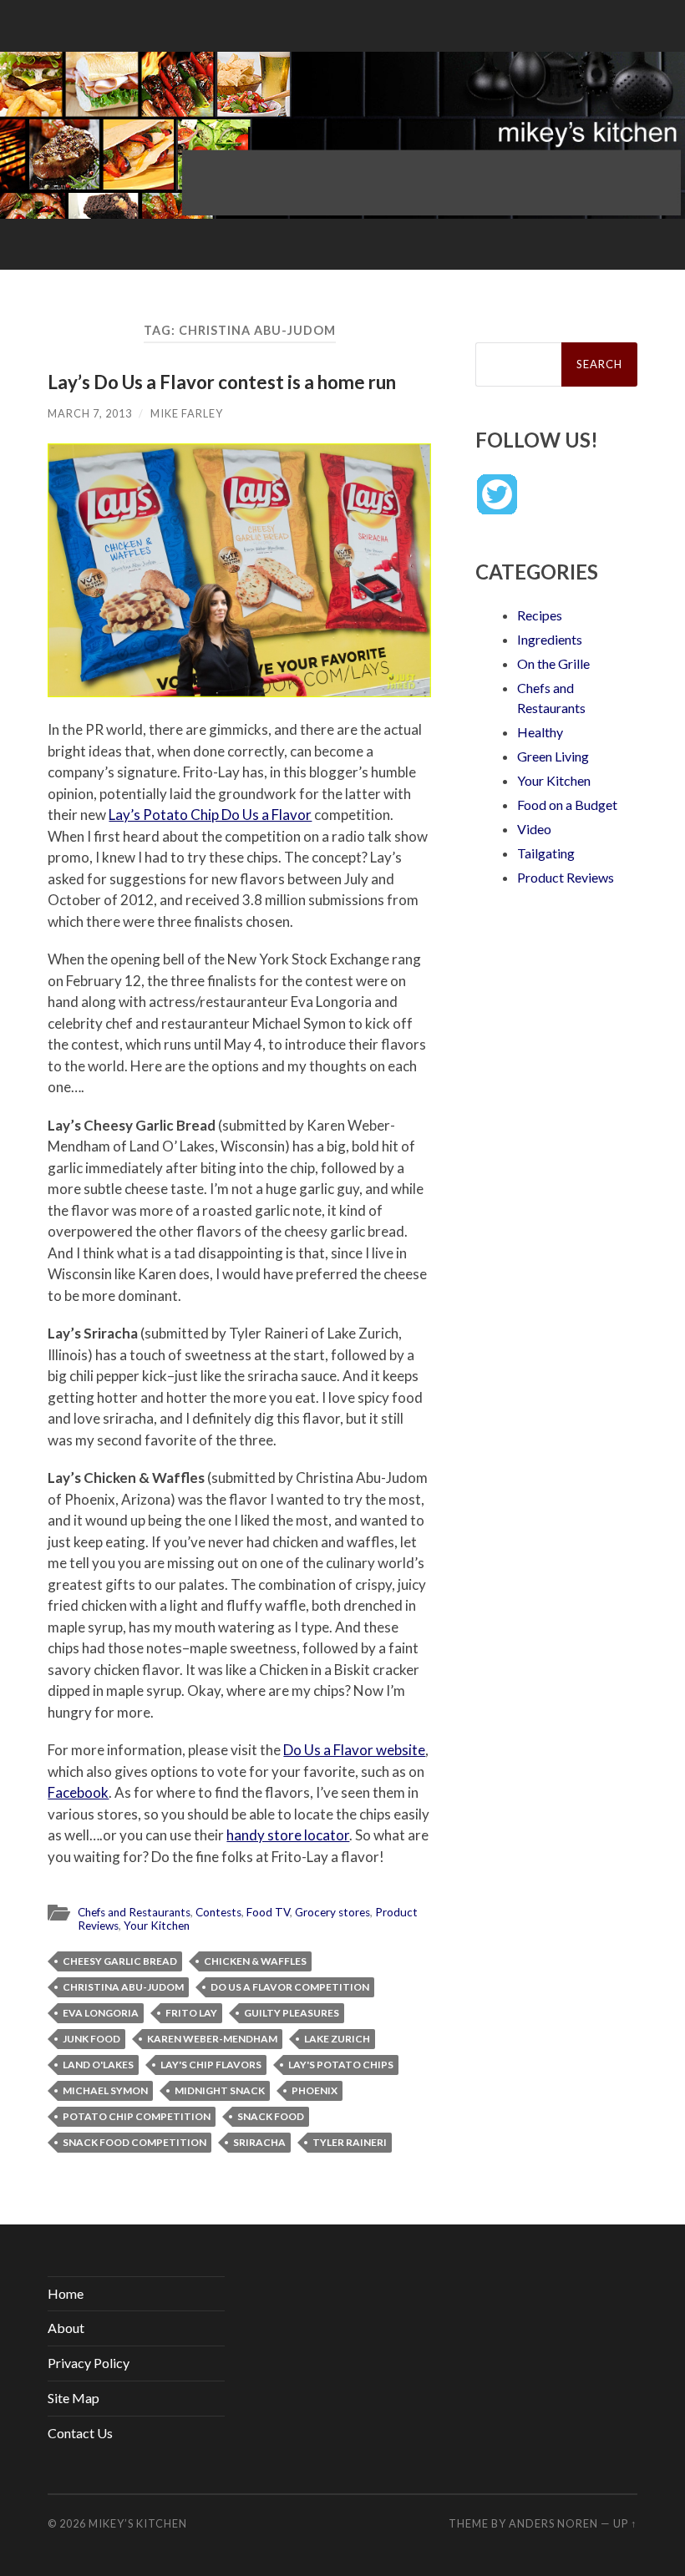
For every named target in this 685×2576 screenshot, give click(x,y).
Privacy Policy (89, 2363)
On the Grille (553, 663)
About (66, 2328)
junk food (91, 2039)
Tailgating (546, 853)
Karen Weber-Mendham (212, 2039)
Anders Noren (553, 2523)
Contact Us (80, 2433)
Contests (218, 1912)
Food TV (268, 1912)
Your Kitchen (157, 1926)
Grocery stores (332, 1912)
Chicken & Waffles (255, 1961)
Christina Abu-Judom (123, 1987)
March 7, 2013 (90, 413)
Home (66, 2293)
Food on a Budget (567, 805)
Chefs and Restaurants (134, 1912)
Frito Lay (191, 2013)
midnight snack (220, 2090)
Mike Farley (187, 413)
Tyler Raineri (350, 2142)
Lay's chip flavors (211, 2065)
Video (534, 829)
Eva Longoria (101, 2013)
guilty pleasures (292, 2013)
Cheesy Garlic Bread (120, 1961)
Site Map (74, 2398)
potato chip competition (137, 2116)
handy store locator (288, 1835)
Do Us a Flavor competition (290, 1987)
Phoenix (315, 2090)
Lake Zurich (337, 2039)
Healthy (540, 732)
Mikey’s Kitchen (138, 2523)
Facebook (78, 1792)
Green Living (553, 756)
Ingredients (550, 639)
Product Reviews (566, 877)
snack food (271, 2116)
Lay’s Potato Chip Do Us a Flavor (210, 815)
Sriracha (259, 2142)
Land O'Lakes (98, 2065)
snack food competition (134, 2142)
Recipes (540, 615)
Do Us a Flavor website (354, 1750)
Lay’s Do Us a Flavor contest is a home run (222, 382)
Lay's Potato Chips (341, 2065)
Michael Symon (105, 2090)
